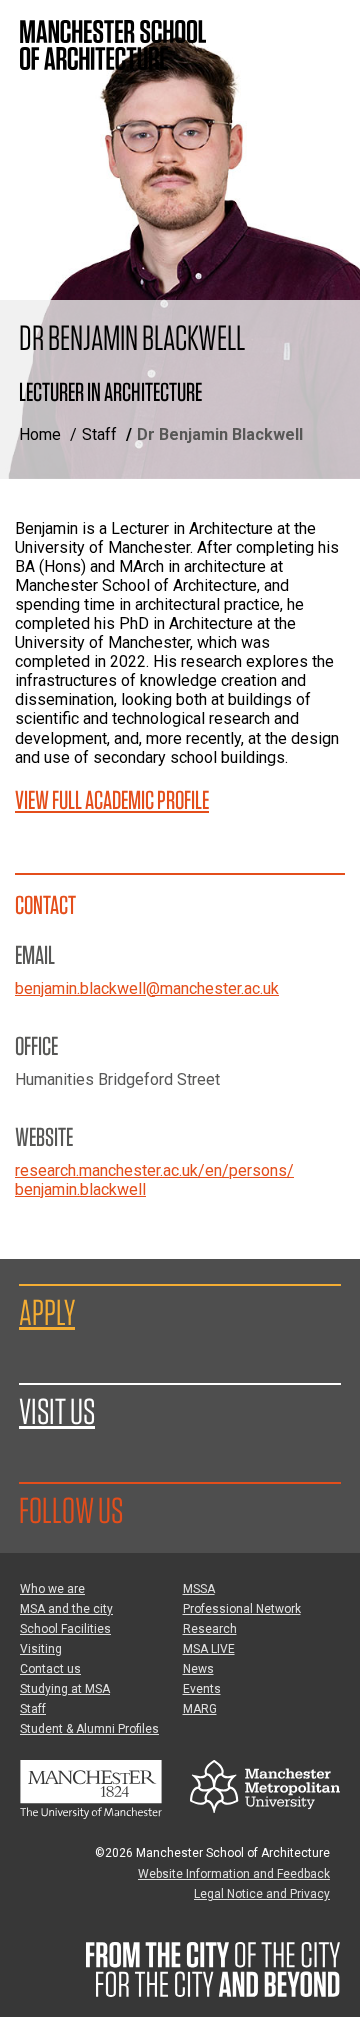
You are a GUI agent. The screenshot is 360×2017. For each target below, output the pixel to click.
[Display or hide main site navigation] (325, 35)
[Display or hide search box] (325, 85)
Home (40, 434)
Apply (47, 1312)
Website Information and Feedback (234, 1874)
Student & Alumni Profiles (89, 1729)
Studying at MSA (65, 1689)
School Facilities (65, 1629)
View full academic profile (112, 800)
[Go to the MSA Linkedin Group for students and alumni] (182, 1509)
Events (202, 1689)
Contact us (50, 1669)
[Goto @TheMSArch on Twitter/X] (147, 1509)
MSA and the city (66, 1609)
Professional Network (242, 1609)
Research (210, 1629)
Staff (99, 434)
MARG (200, 1709)
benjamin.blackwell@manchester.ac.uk (147, 988)
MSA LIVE (209, 1649)
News (198, 1669)
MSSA (199, 1589)
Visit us (57, 1411)
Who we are (52, 1589)
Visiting (41, 1649)
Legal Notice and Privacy (262, 1894)
